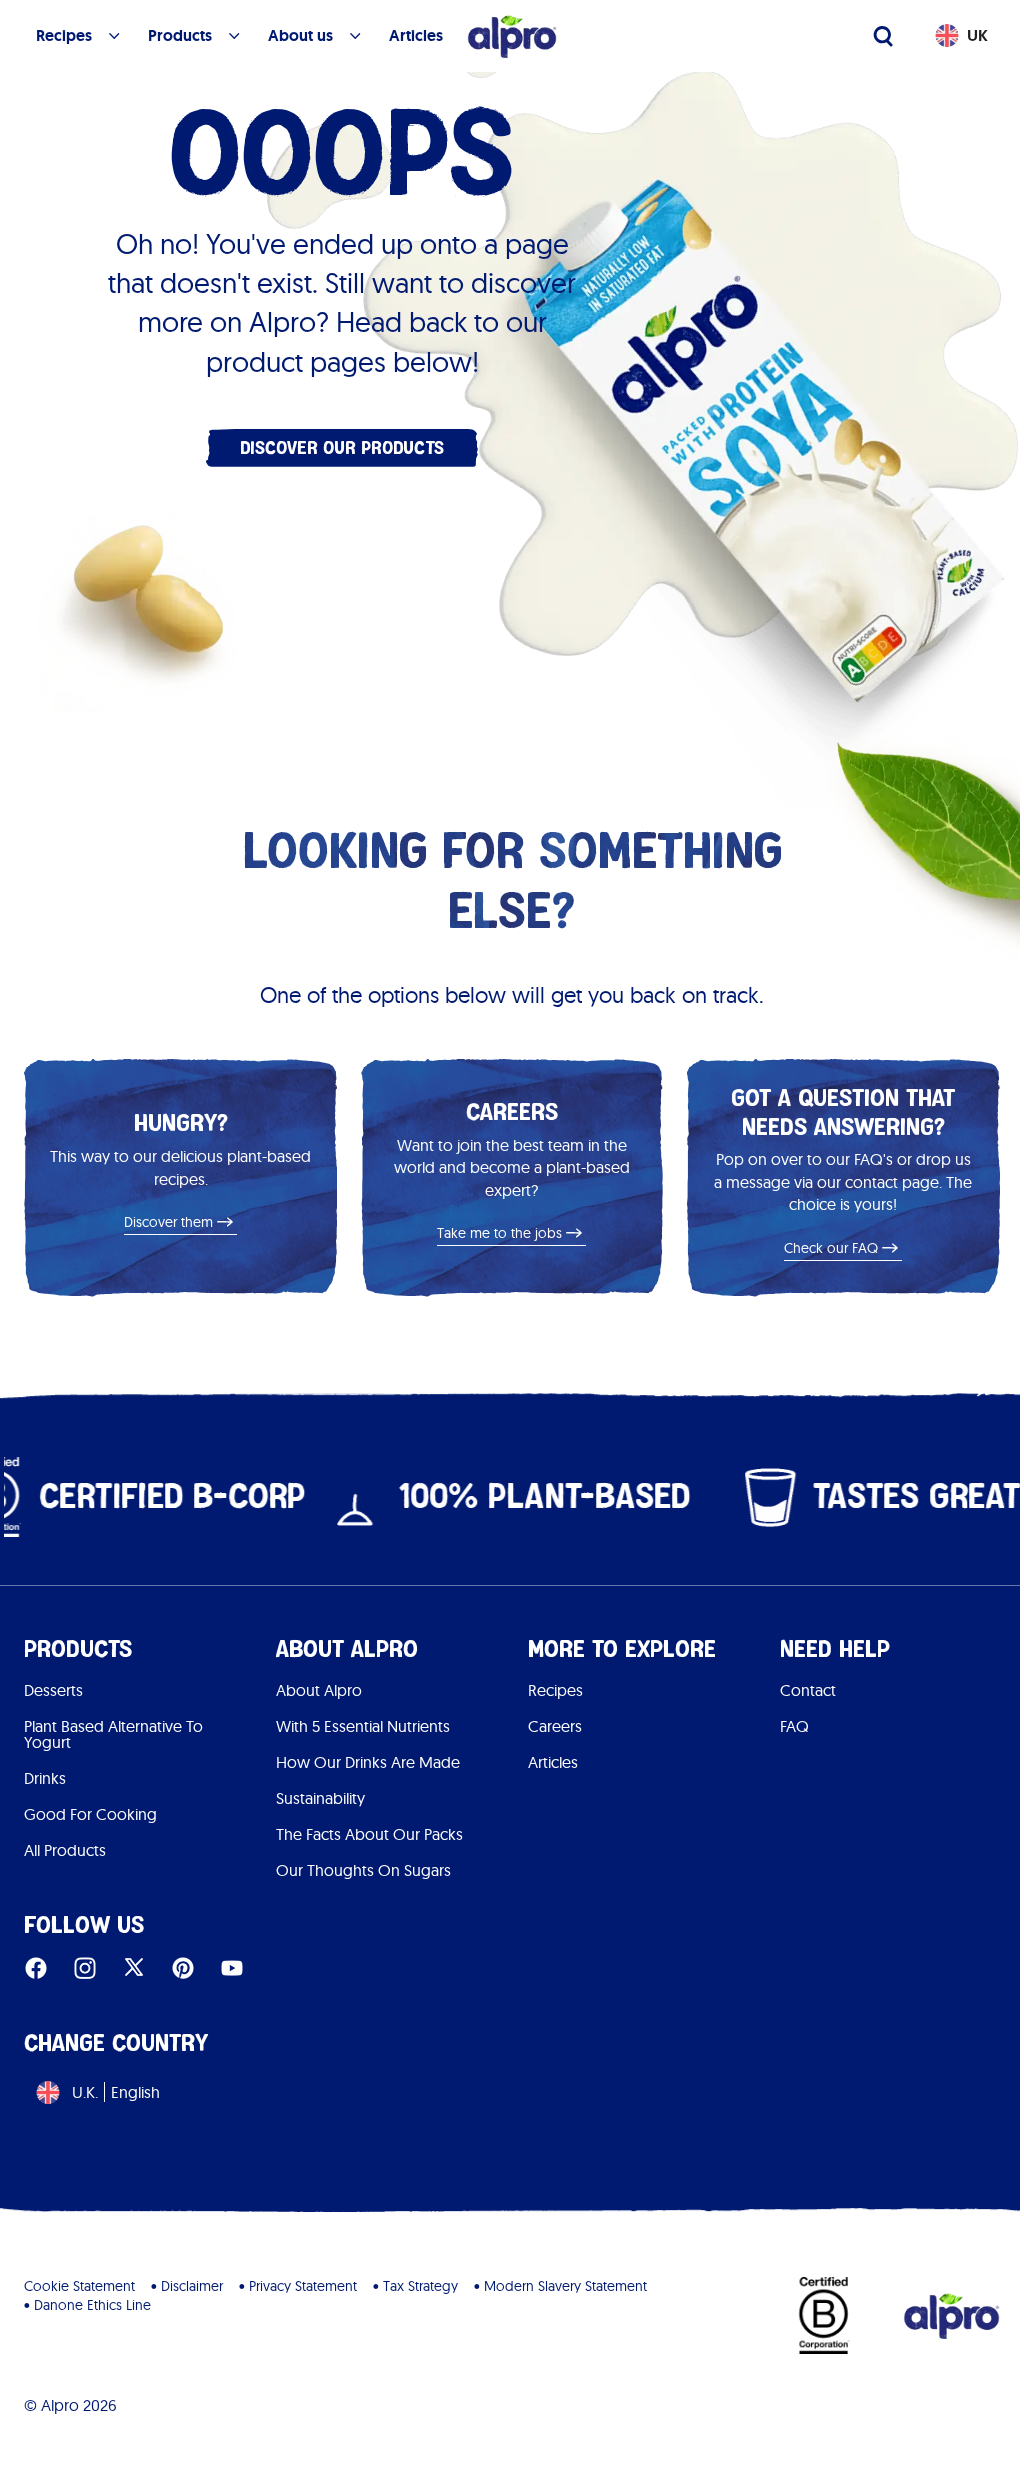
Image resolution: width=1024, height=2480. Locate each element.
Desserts (53, 1690)
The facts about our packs (369, 1834)
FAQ (794, 1726)
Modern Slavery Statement (565, 2286)
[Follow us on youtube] (232, 1967)
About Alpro (319, 1690)
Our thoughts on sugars (363, 1870)
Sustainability (320, 1798)
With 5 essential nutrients (363, 1726)
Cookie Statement (79, 2286)
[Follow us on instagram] (85, 1967)
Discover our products (342, 447)
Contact (808, 1690)
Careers (555, 1726)
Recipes (555, 1690)
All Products (65, 1850)
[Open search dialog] (883, 36)
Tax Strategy (420, 2286)
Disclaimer (192, 2286)
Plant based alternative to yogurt (113, 1734)
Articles (553, 1762)
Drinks (45, 1778)
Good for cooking (90, 1814)
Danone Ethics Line (92, 2305)
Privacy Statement (303, 2286)
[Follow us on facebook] (36, 1967)
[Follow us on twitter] (134, 1967)
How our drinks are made (368, 1762)
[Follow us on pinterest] (183, 1967)
